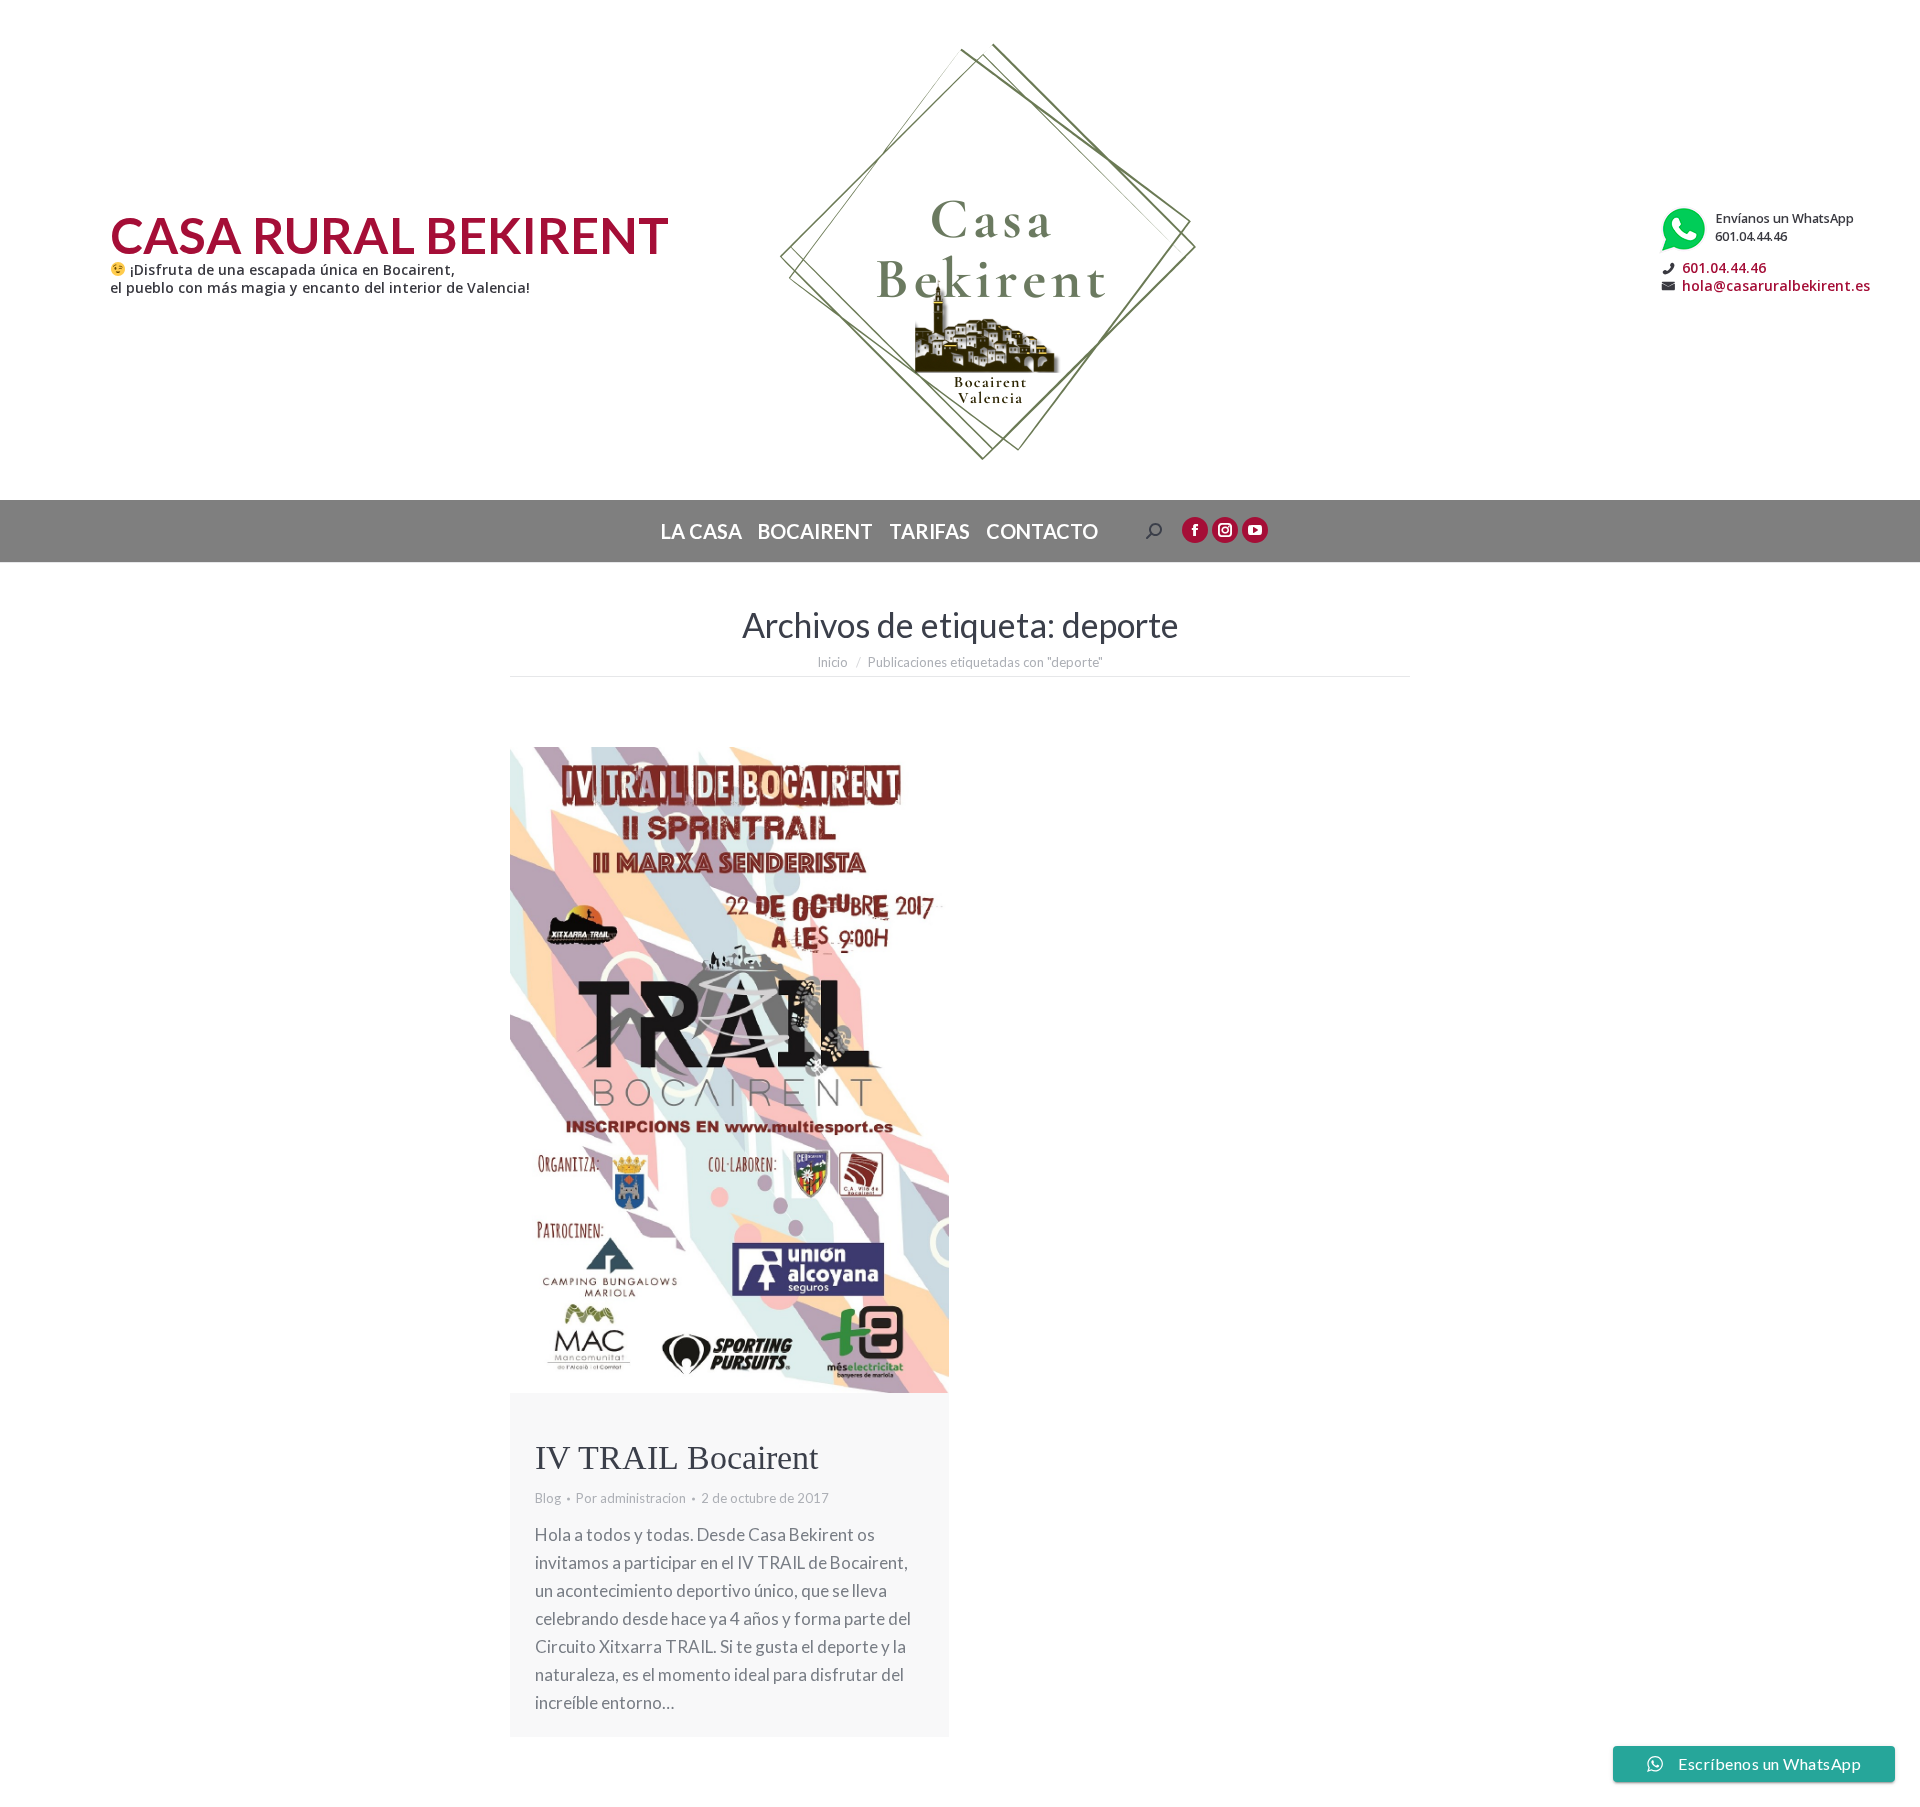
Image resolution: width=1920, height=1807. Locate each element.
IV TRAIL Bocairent (676, 1457)
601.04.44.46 (1724, 267)
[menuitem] (701, 531)
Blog (548, 1498)
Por (631, 1498)
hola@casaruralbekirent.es (1776, 285)
